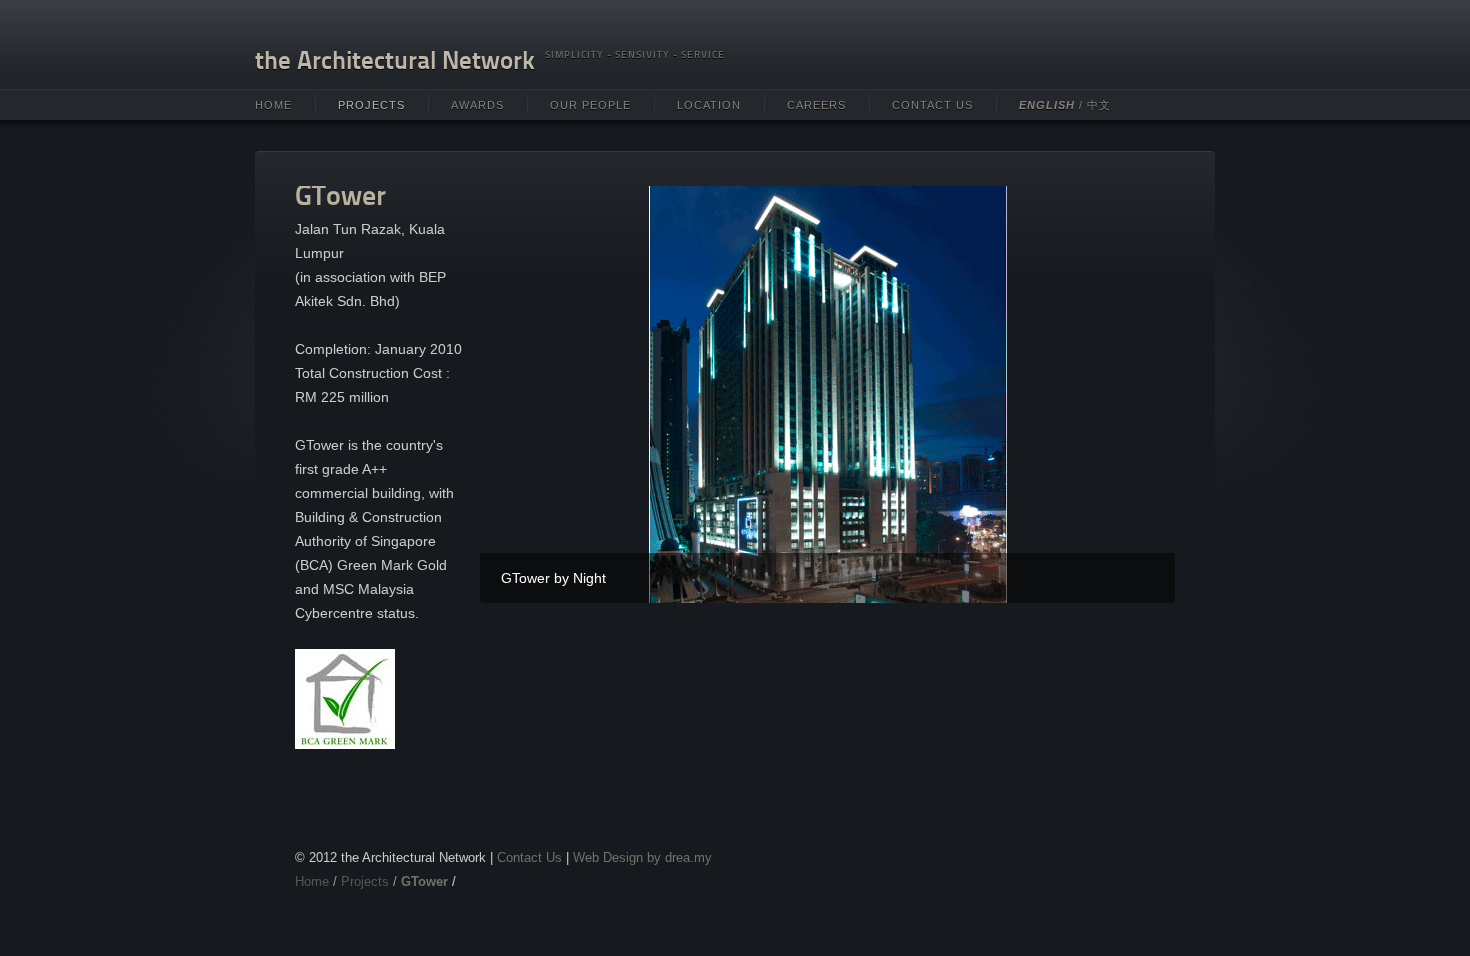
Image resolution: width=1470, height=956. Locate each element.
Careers (816, 105)
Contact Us (932, 105)
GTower (424, 882)
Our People (590, 105)
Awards (477, 105)
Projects (371, 105)
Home (273, 105)
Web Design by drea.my (642, 858)
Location (709, 105)
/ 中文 (1065, 105)
